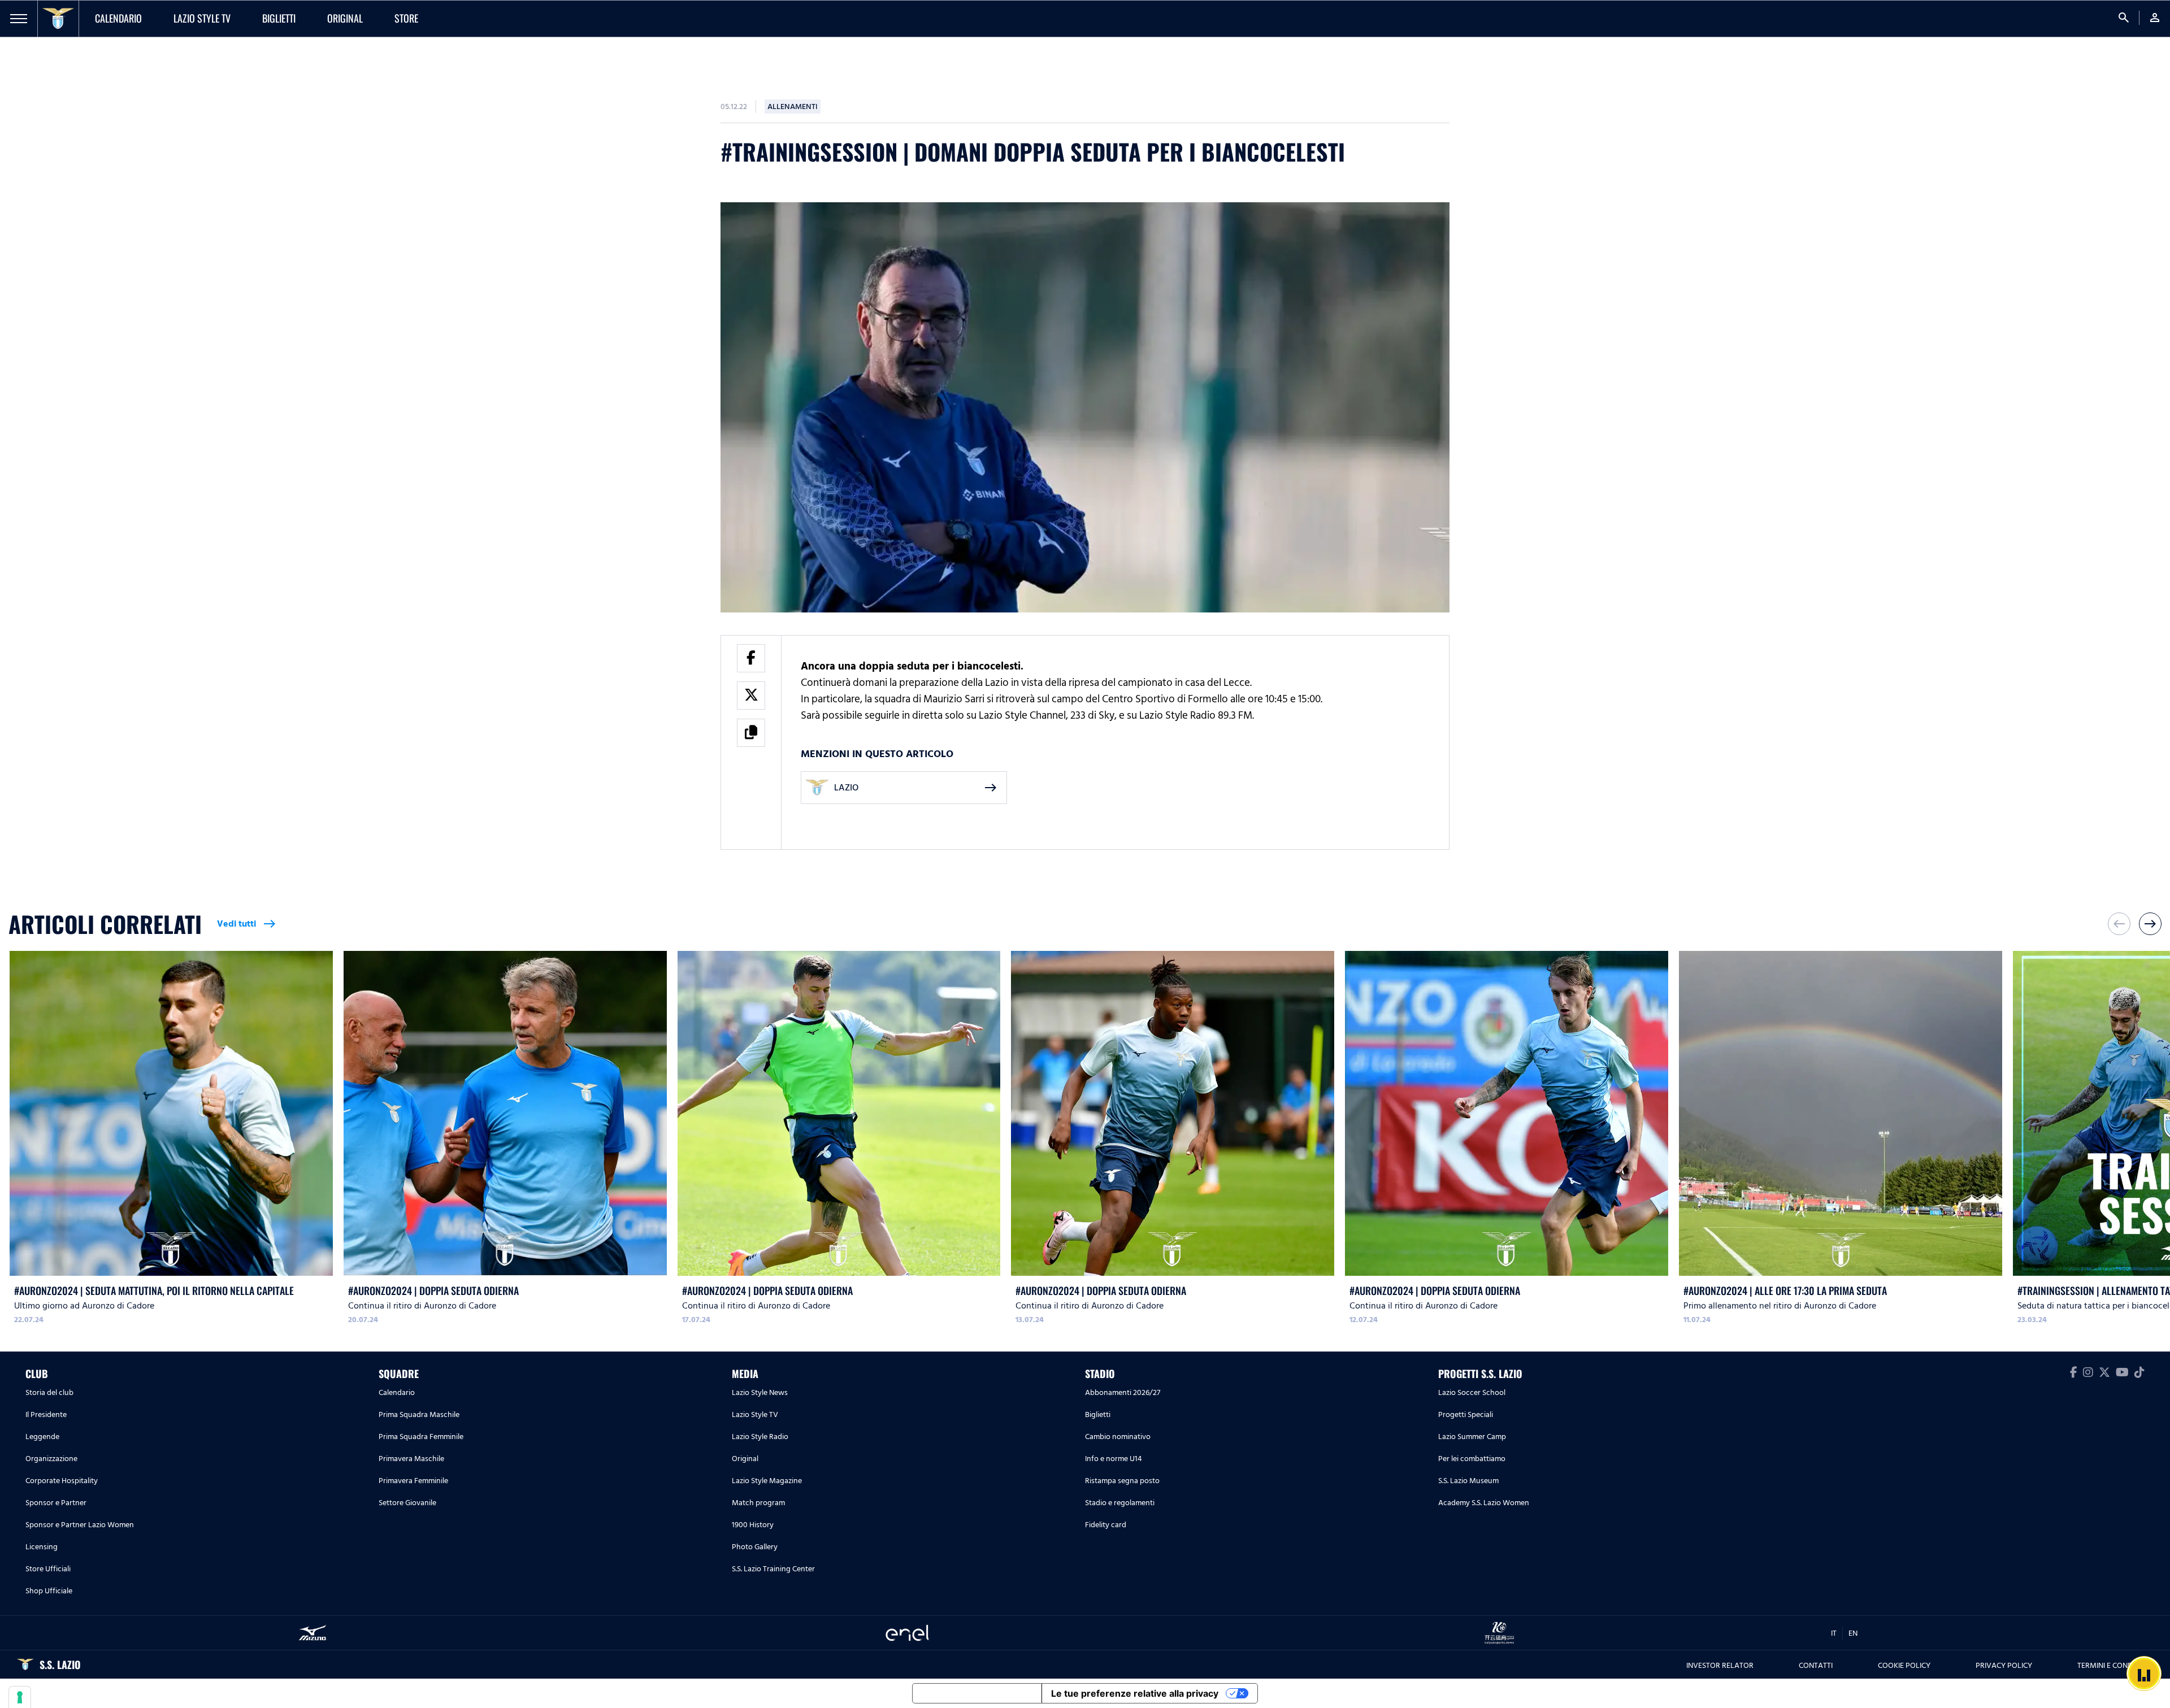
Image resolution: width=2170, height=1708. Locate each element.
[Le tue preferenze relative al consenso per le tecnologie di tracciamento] (20, 1697)
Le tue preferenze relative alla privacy (1135, 1693)
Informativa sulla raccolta (977, 1693)
